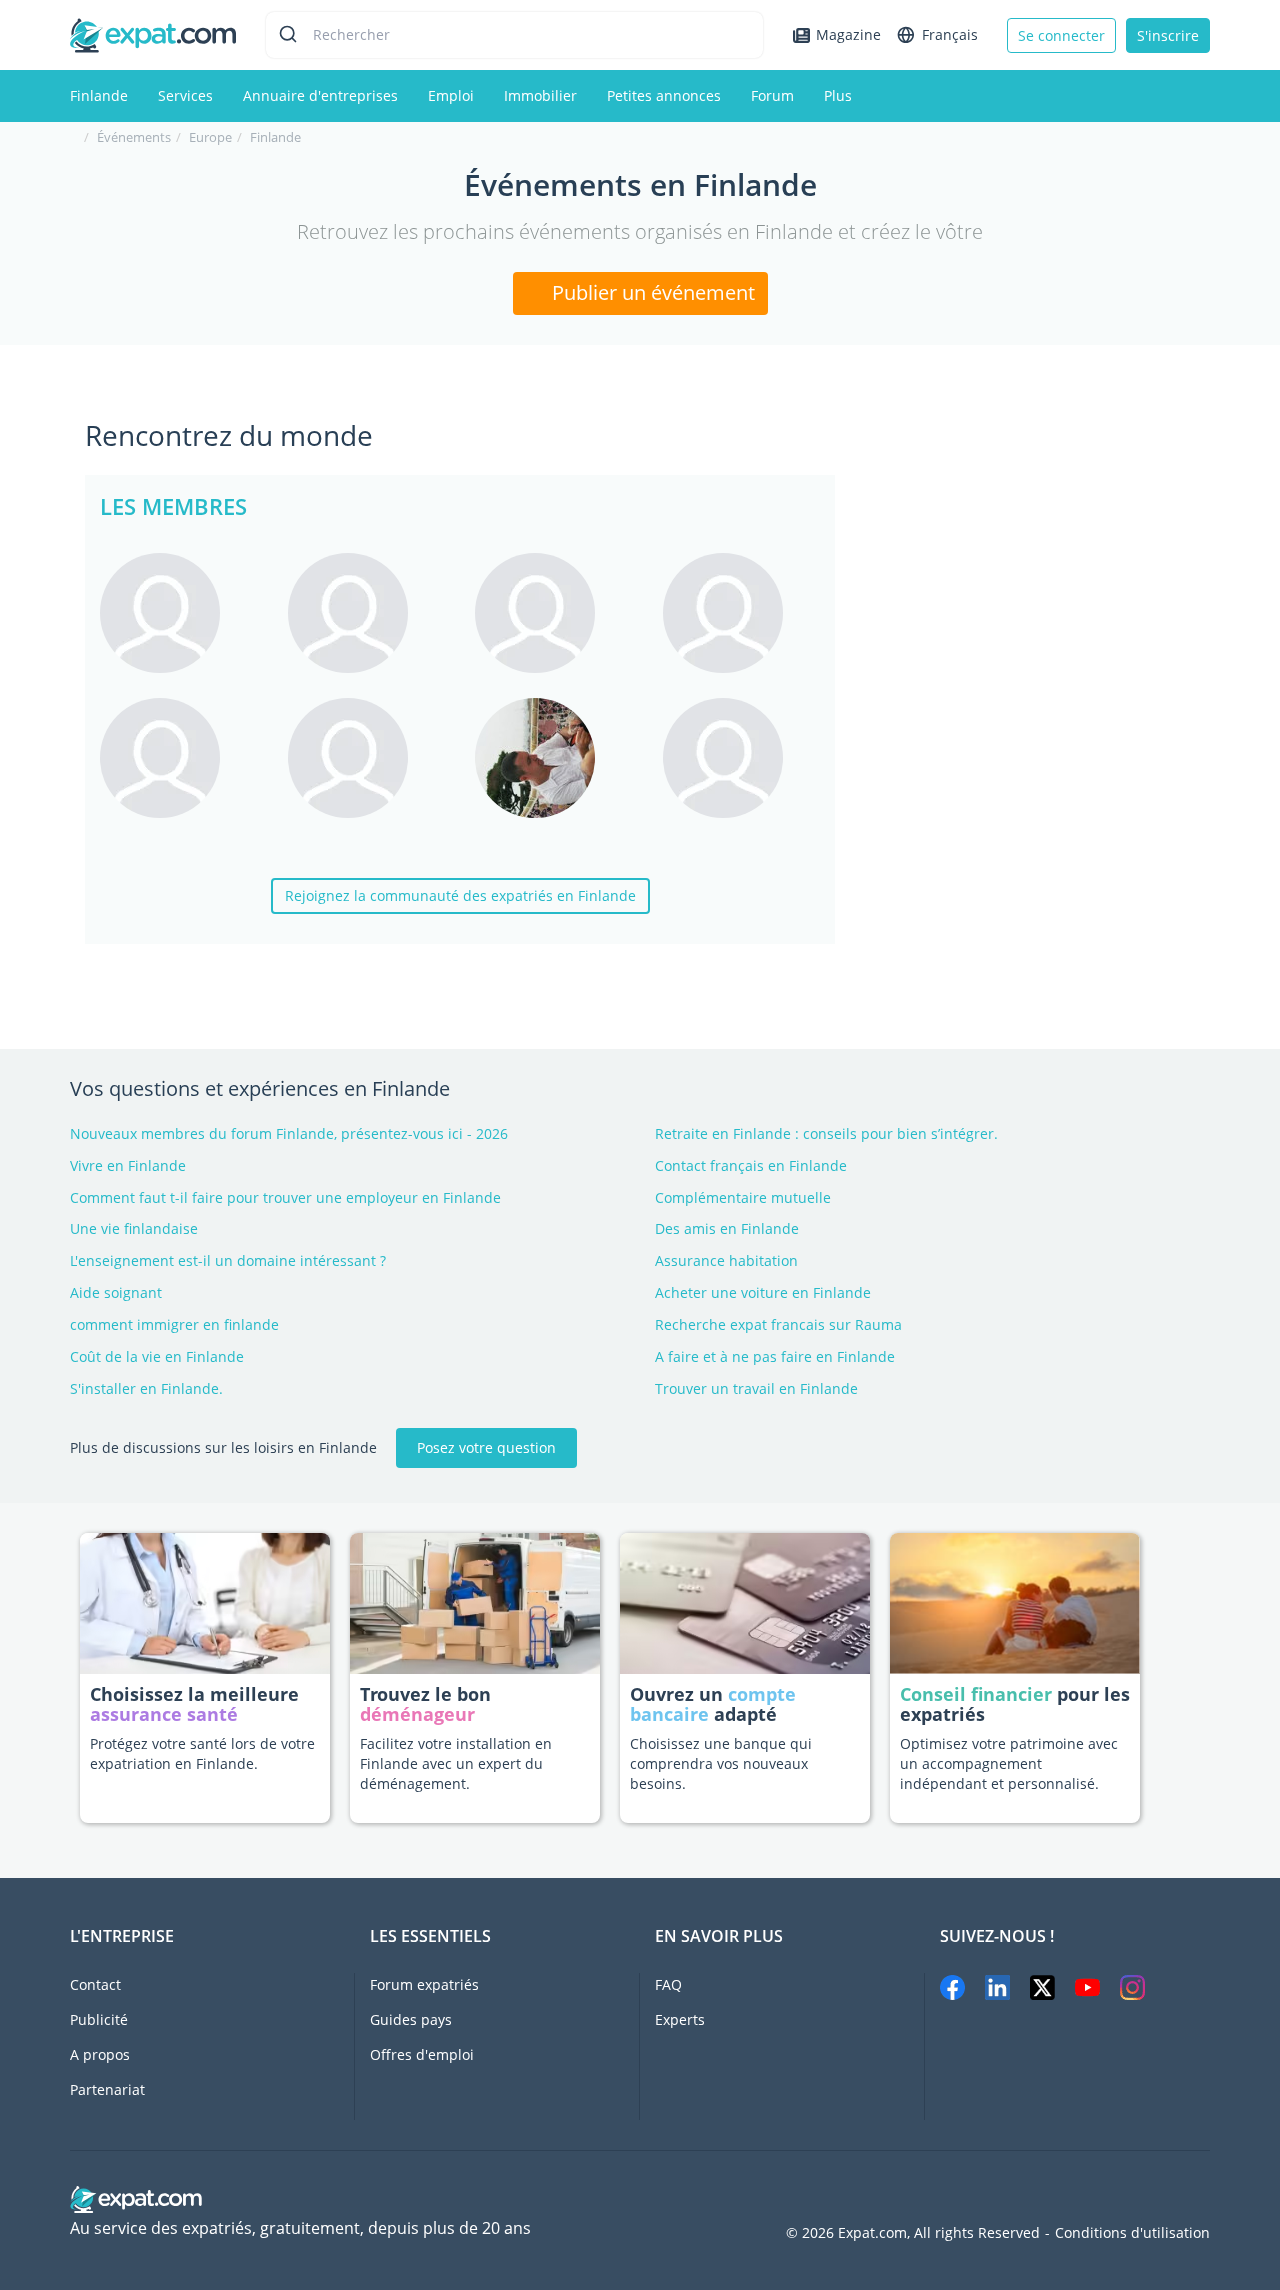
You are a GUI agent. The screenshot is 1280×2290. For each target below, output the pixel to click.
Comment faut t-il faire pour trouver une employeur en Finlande (285, 1197)
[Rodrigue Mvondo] (367, 758)
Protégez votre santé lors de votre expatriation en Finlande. (202, 1753)
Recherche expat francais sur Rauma (778, 1324)
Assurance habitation (726, 1260)
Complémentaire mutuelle (743, 1197)
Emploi (451, 95)
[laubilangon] (742, 758)
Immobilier (540, 95)
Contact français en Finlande (751, 1165)
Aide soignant (116, 1292)
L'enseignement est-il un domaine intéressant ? (228, 1260)
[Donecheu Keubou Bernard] (554, 613)
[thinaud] (367, 613)
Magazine (848, 34)
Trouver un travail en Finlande (756, 1388)
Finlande (99, 95)
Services (185, 95)
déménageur (417, 1714)
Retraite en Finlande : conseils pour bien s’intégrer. (826, 1133)
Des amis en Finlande (727, 1228)
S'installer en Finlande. (146, 1388)
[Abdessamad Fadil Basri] (179, 758)
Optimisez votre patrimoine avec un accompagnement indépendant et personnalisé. (1009, 1763)
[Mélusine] (742, 613)
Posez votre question (486, 1447)
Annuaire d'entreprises (320, 95)
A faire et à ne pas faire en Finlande (775, 1356)
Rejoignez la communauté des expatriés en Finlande (460, 895)
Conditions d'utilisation (1132, 2233)
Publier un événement (651, 292)
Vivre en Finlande (128, 1165)
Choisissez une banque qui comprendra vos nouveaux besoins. (721, 1763)
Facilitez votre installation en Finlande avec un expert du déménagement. (456, 1763)
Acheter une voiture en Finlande (763, 1292)
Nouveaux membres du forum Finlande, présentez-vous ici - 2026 (289, 1133)
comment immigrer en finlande (174, 1324)
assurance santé (164, 1714)
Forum (772, 95)
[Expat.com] (153, 33)
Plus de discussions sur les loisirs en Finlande (223, 1447)
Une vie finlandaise (134, 1228)
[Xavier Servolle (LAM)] (179, 613)
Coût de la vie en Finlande (157, 1356)
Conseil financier (976, 1694)
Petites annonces (664, 95)
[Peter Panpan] (554, 758)
